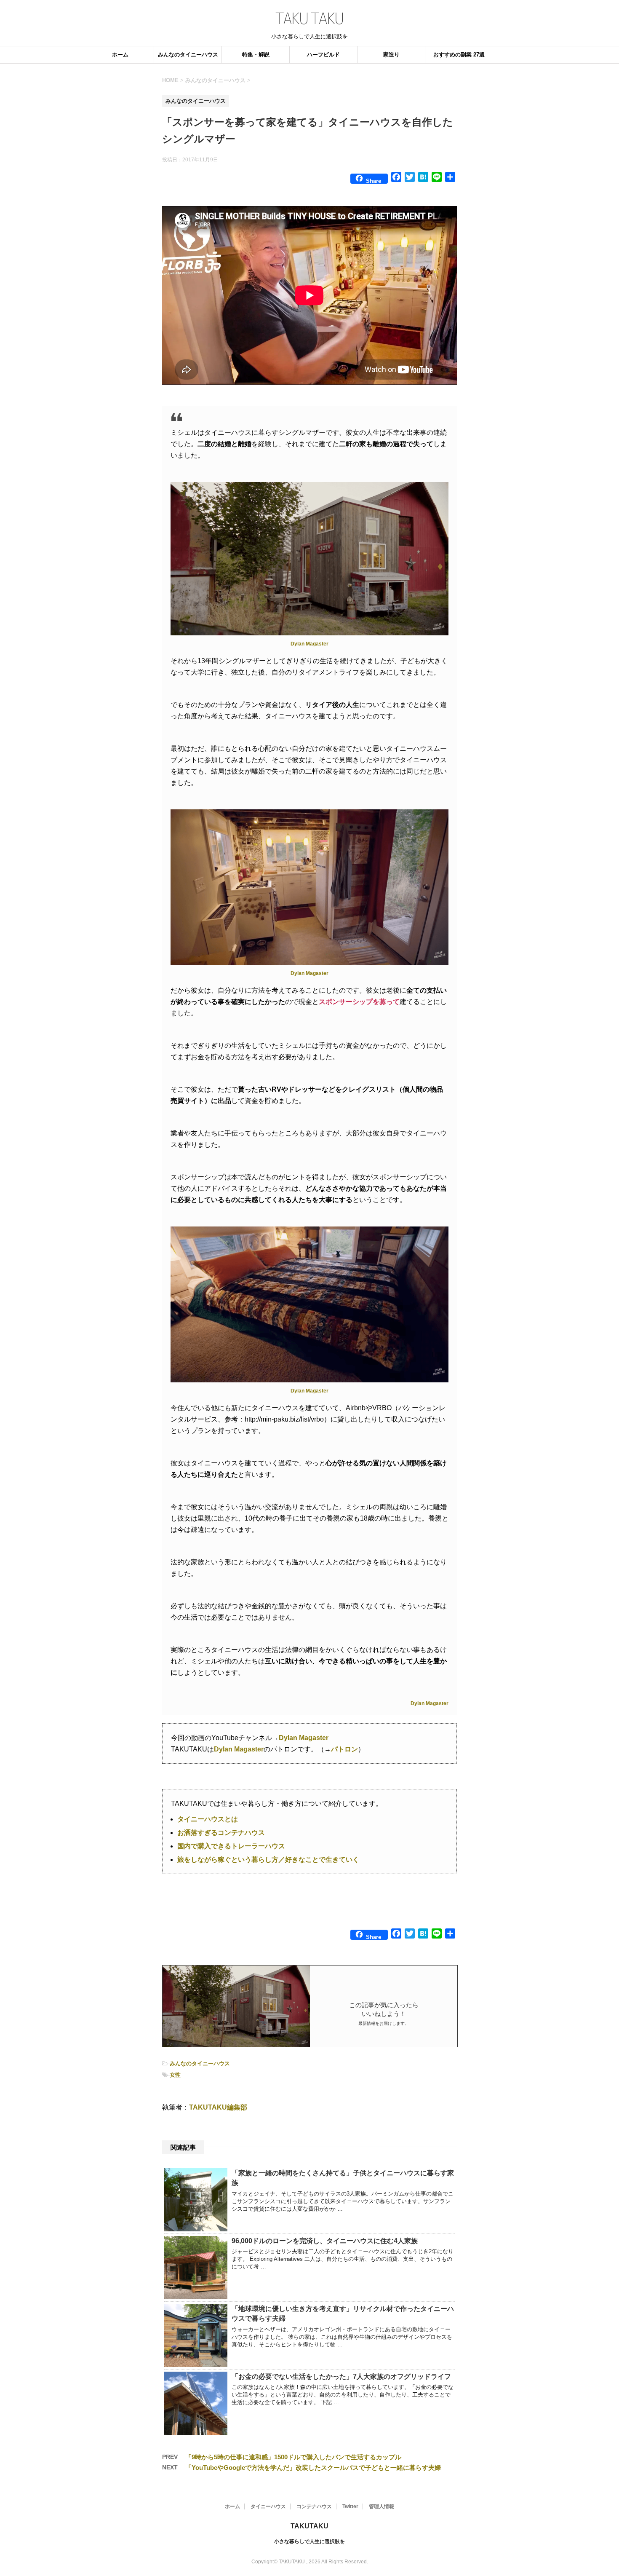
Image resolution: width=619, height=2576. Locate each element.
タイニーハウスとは (208, 1819)
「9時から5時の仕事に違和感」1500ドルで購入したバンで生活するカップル (293, 2457)
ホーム (120, 55)
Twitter (350, 2506)
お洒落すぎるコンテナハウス (221, 1833)
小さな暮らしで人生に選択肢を (309, 2541)
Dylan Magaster (309, 644)
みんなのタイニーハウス (188, 55)
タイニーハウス (268, 2506)
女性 (175, 2075)
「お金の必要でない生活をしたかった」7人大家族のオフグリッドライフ (341, 2377)
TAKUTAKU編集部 (218, 2107)
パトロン (344, 1749)
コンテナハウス (314, 2506)
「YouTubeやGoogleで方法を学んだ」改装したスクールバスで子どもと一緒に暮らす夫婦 (313, 2468)
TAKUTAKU (309, 2526)
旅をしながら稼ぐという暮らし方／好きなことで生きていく (268, 1860)
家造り (391, 55)
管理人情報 (382, 2506)
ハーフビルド (323, 55)
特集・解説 (256, 55)
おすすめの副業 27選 (459, 55)
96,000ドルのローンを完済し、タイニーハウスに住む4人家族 (325, 2241)
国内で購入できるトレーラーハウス (231, 1846)
